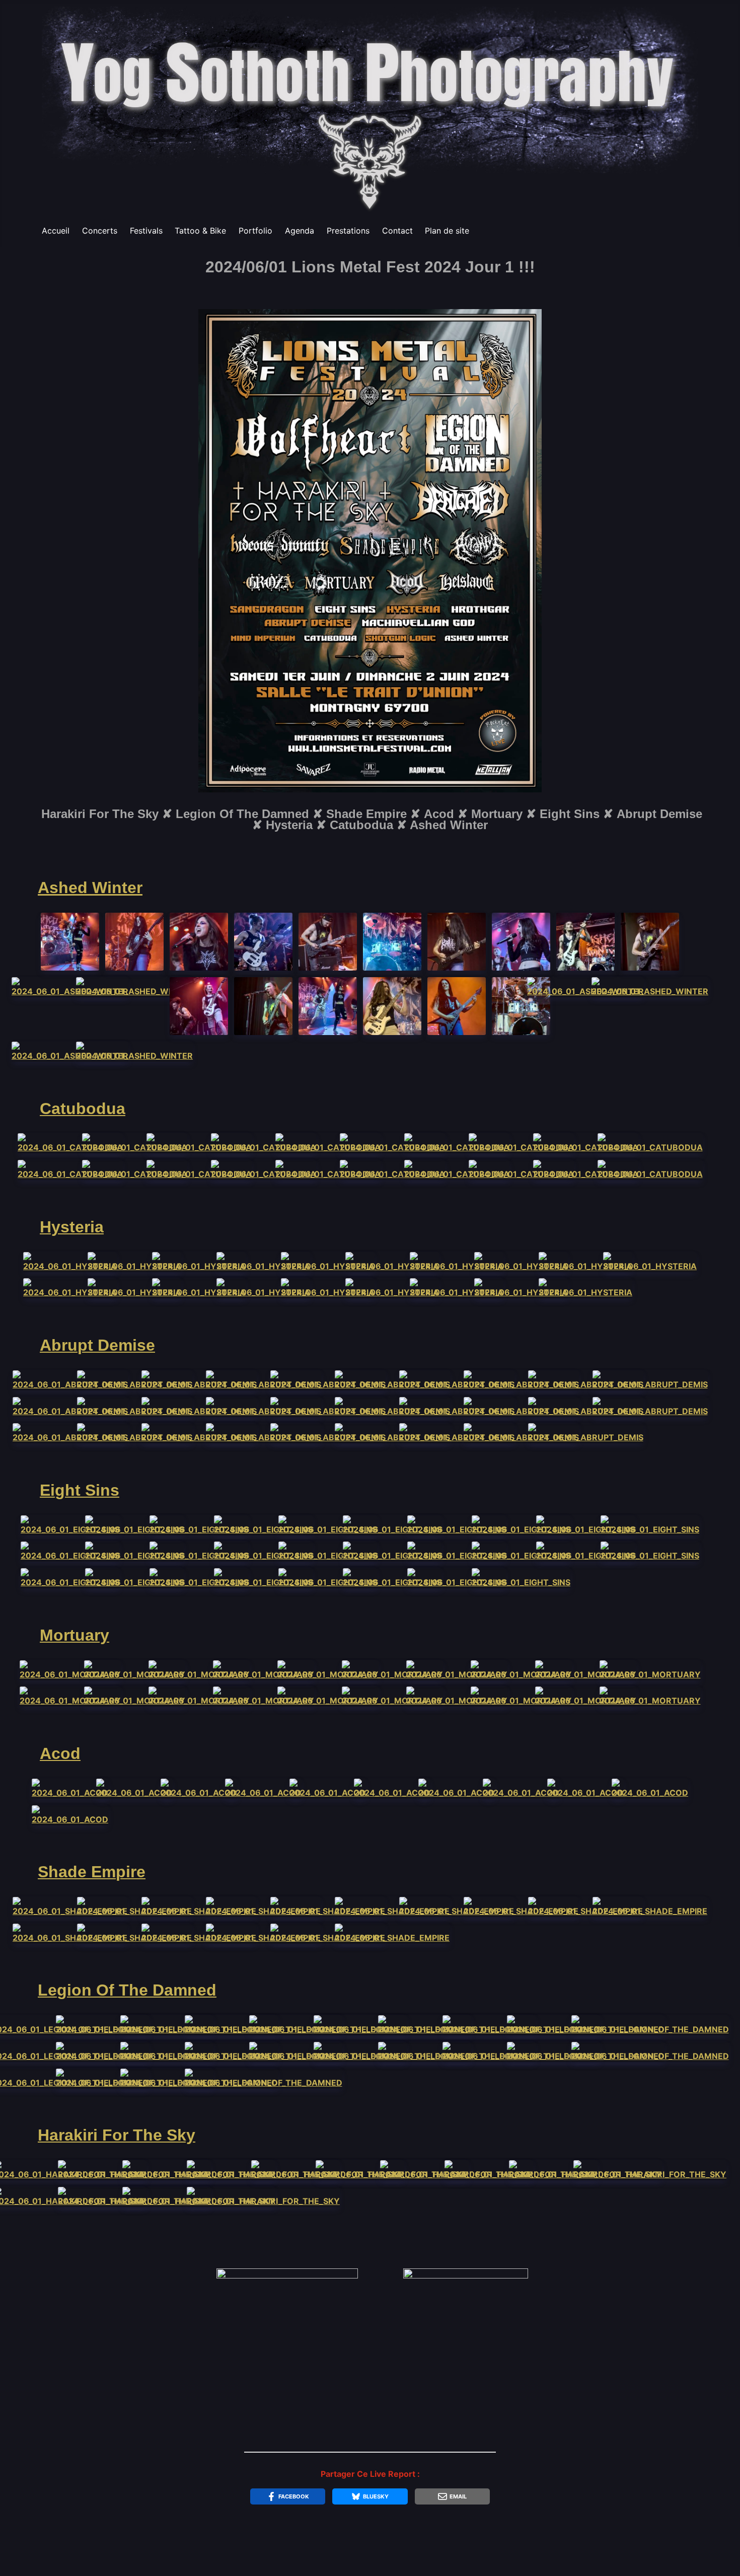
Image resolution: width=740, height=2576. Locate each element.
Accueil (56, 231)
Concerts (100, 231)
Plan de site (447, 231)
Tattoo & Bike (200, 231)
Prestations (348, 231)
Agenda (300, 231)
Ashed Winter (90, 888)
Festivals (146, 231)
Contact (397, 231)
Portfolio (255, 231)
